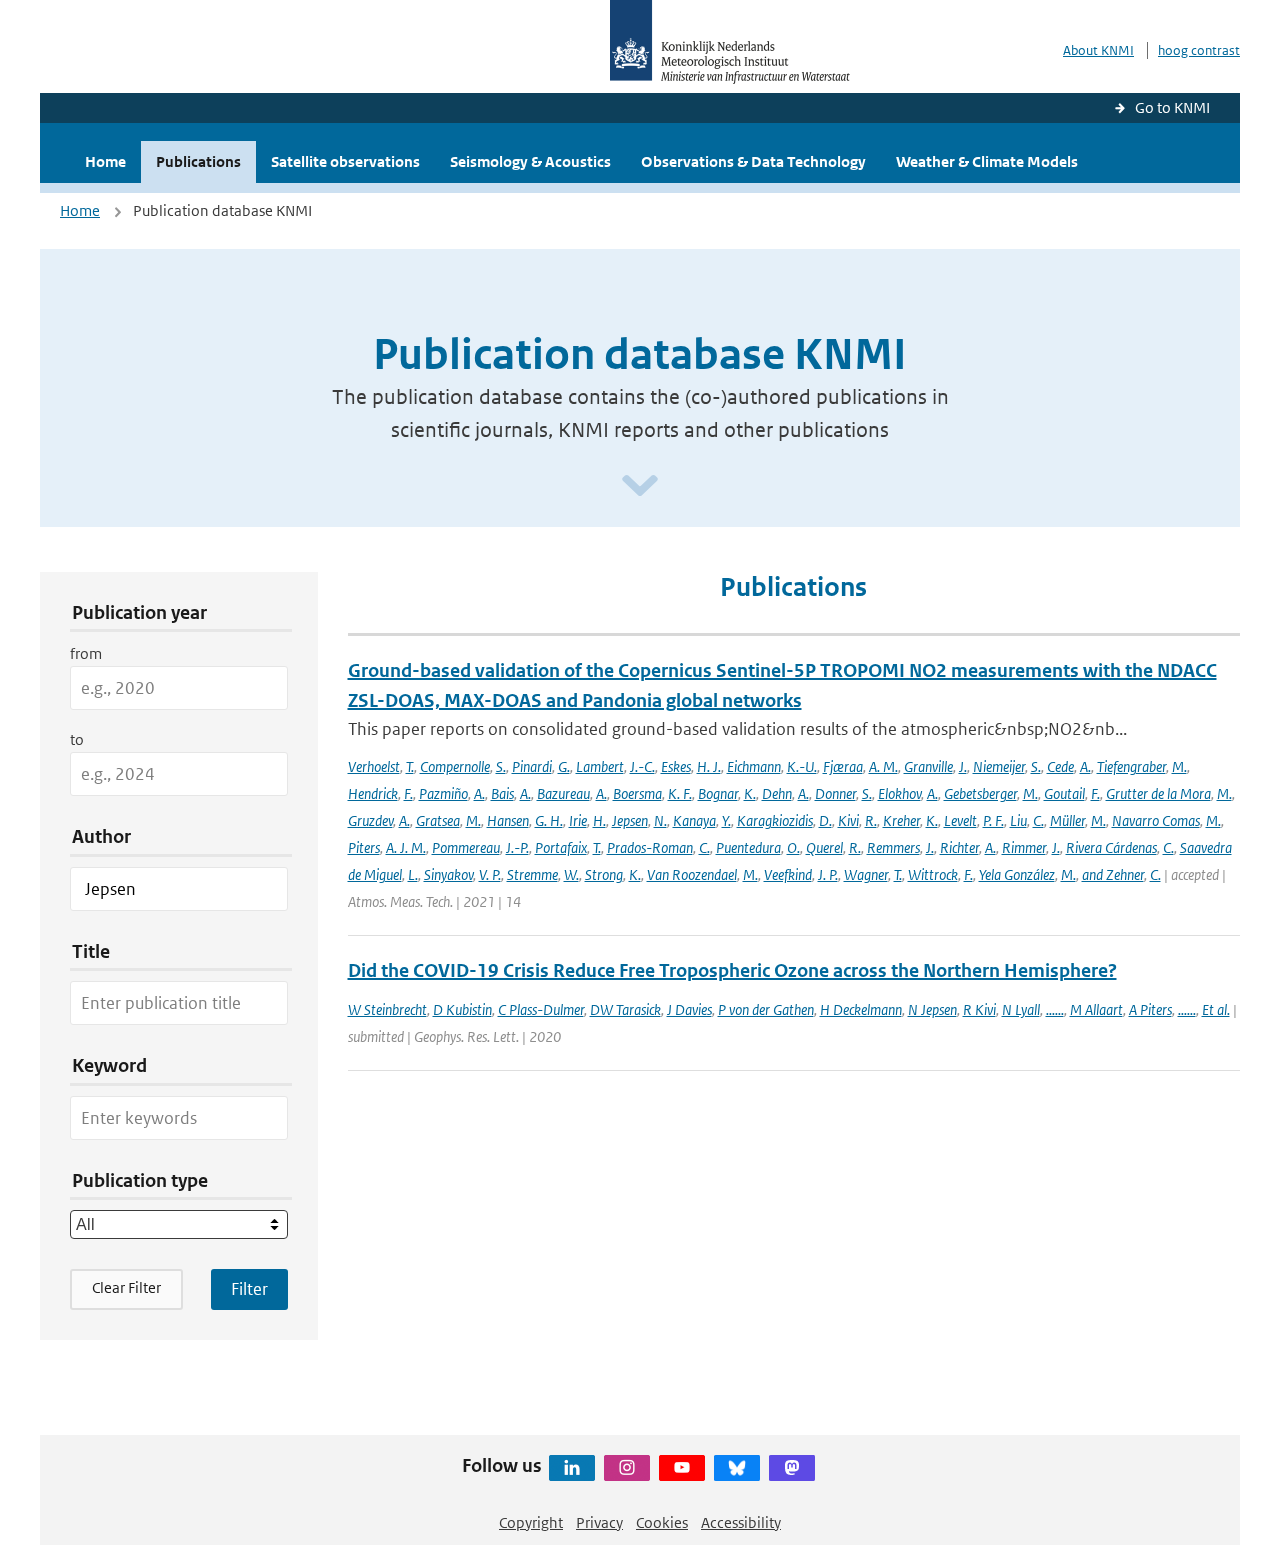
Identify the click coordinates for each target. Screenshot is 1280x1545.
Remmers (893, 847)
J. (963, 766)
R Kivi (979, 1009)
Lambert (600, 766)
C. (1038, 820)
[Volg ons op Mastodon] (792, 1468)
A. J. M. (406, 847)
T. (410, 766)
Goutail (1064, 793)
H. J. (709, 766)
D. (825, 820)
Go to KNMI (1172, 107)
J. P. (828, 874)
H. (599, 820)
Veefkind (788, 874)
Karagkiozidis (775, 820)
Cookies (662, 1522)
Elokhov (899, 793)
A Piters (1150, 1009)
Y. (726, 820)
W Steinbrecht (387, 1009)
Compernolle (455, 766)
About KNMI (1098, 50)
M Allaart (1096, 1009)
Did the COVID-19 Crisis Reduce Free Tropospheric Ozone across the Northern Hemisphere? (732, 970)
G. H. (549, 820)
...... (1055, 1009)
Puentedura (748, 847)
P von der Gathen (766, 1009)
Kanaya (694, 820)
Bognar (718, 793)
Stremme (532, 874)
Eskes (676, 766)
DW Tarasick (625, 1009)
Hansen (508, 820)
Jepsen (630, 820)
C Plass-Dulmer (541, 1009)
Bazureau (563, 793)
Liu (1018, 820)
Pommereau (466, 847)
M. (1179, 766)
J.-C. (642, 766)
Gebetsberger (980, 793)
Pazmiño (443, 793)
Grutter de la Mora (1158, 793)
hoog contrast (1199, 50)
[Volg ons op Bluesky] (737, 1468)
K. (750, 793)
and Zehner (1113, 874)
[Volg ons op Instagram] (627, 1468)
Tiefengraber (1131, 766)
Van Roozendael (692, 874)
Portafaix (561, 847)
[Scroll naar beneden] (640, 486)
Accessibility (741, 1522)
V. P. (490, 874)
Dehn (777, 793)
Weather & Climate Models (987, 161)
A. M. (883, 766)
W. (571, 874)
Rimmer (1024, 847)
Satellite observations (345, 161)
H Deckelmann (861, 1009)
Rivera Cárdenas (1111, 847)
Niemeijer (999, 766)
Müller (1067, 820)
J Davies (689, 1009)
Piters (364, 847)
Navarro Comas (1156, 820)
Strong (604, 874)
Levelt (960, 820)
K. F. (680, 793)
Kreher (901, 820)
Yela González (1017, 874)
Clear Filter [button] (126, 1287)
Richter (959, 847)
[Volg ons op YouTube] (682, 1468)
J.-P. (517, 847)
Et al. (1216, 1009)
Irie (578, 820)
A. (1085, 766)
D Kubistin (462, 1009)
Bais (502, 793)
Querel (824, 847)
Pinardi (532, 766)
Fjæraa (843, 766)
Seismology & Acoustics (530, 161)
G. (564, 766)
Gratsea (438, 820)
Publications (198, 161)
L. (413, 874)
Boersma (637, 793)
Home (105, 161)
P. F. (993, 820)
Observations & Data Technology (753, 161)
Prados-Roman (650, 847)
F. (408, 793)
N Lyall (1021, 1009)
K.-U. (802, 766)
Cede (1060, 766)
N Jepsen (932, 1009)
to (77, 739)
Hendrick (373, 793)
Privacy (599, 1522)
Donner (835, 793)
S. (501, 766)
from (86, 653)
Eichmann (754, 766)
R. (871, 820)
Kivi (848, 820)
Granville (928, 766)
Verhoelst (374, 766)
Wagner (866, 874)
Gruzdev (370, 820)
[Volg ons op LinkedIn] (572, 1468)
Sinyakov (448, 874)
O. (793, 847)
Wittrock (933, 874)
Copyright (531, 1522)
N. (660, 820)
